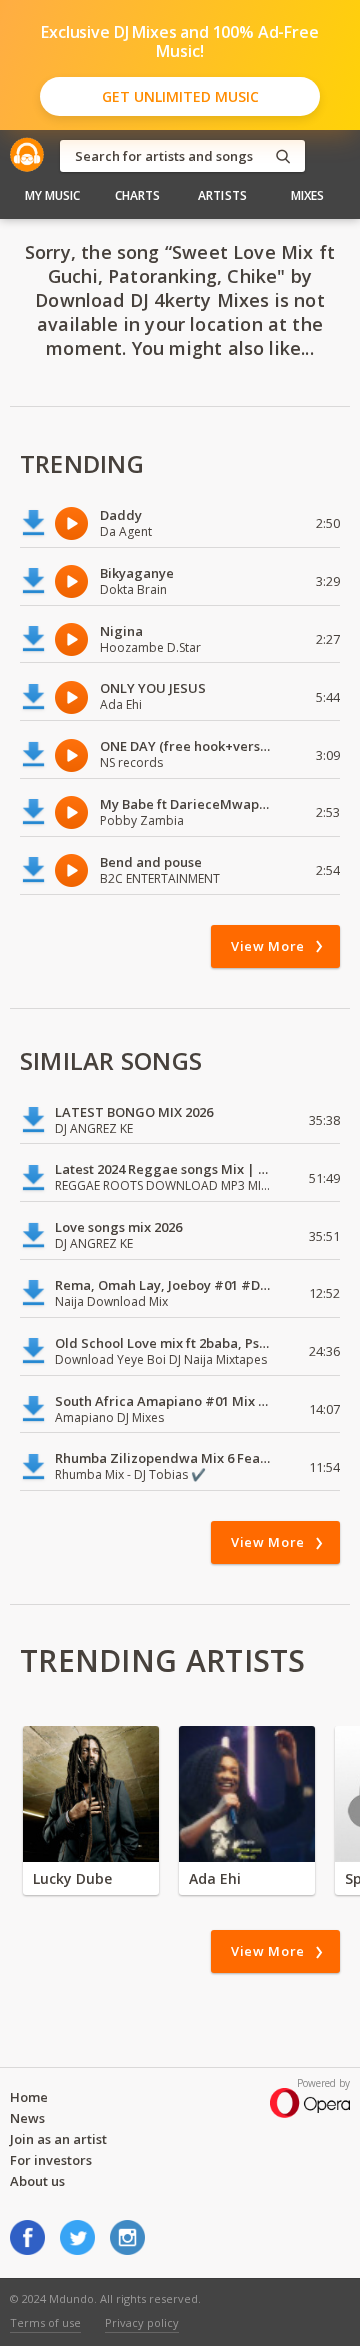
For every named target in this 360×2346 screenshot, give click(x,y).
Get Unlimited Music (180, 96)
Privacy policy (142, 2322)
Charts (138, 195)
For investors (51, 2160)
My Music (53, 195)
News (27, 2118)
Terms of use (45, 2322)
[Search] (283, 156)
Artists (222, 195)
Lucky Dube (72, 1878)
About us (37, 2181)
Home (29, 2097)
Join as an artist (58, 2139)
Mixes (308, 195)
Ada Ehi (215, 1878)
